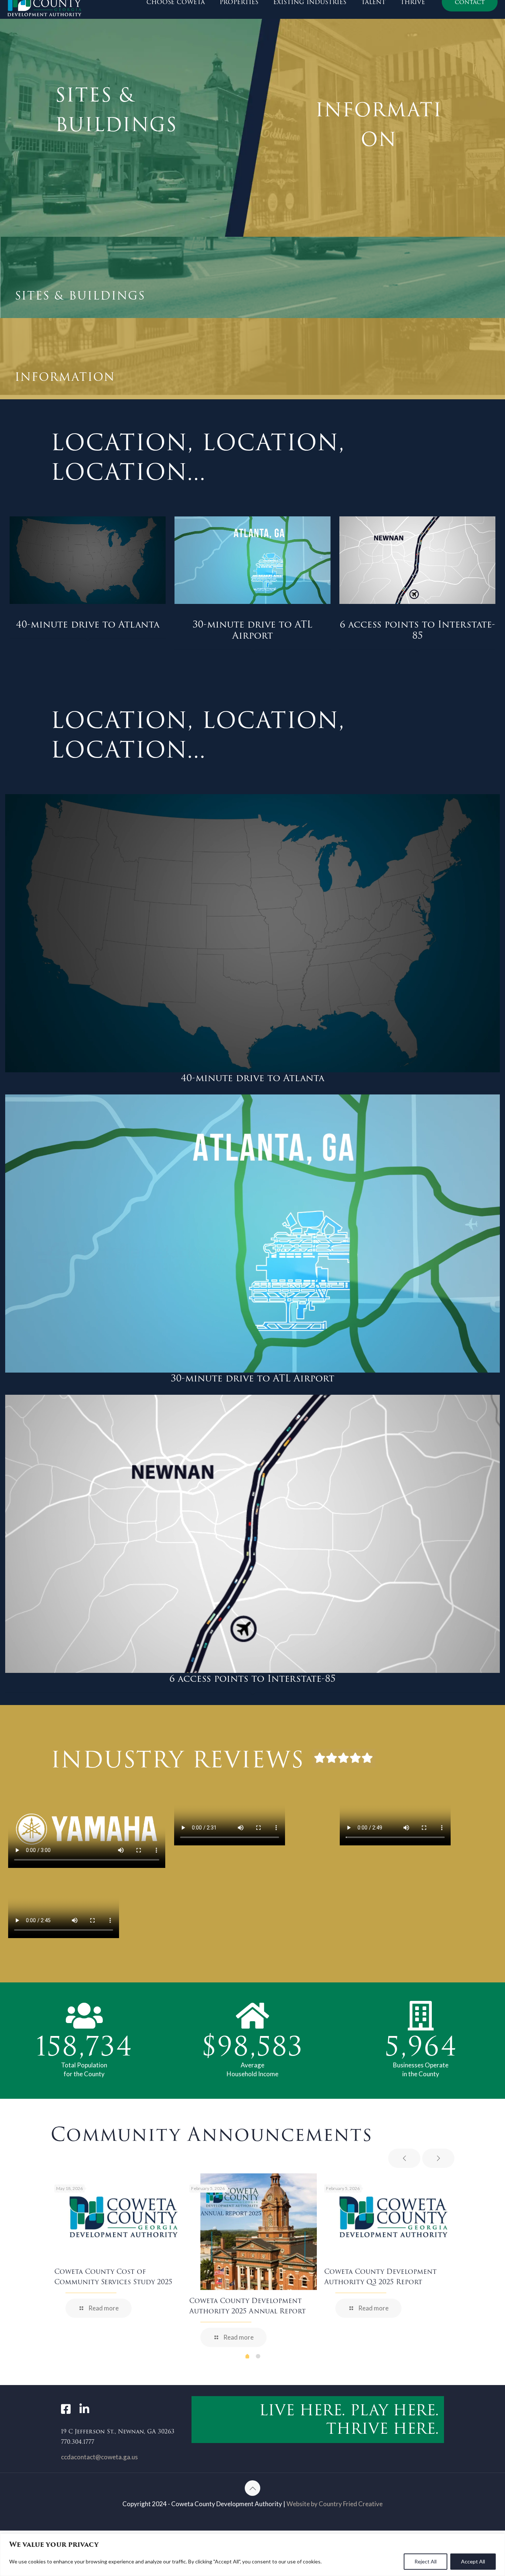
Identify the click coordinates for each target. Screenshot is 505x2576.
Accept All (473, 2561)
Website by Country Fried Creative (335, 2504)
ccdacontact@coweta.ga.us (99, 2457)
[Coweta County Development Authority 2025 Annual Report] (259, 2232)
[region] (253, 2555)
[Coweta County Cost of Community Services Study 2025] (124, 2217)
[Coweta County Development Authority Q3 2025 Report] (394, 2217)
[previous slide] (404, 2158)
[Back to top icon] (253, 2488)
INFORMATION (379, 125)
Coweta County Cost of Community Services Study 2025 (113, 2277)
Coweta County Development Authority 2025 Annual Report (248, 2306)
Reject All (426, 2561)
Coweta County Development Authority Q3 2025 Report (380, 2277)
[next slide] (438, 2158)
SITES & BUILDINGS (116, 110)
